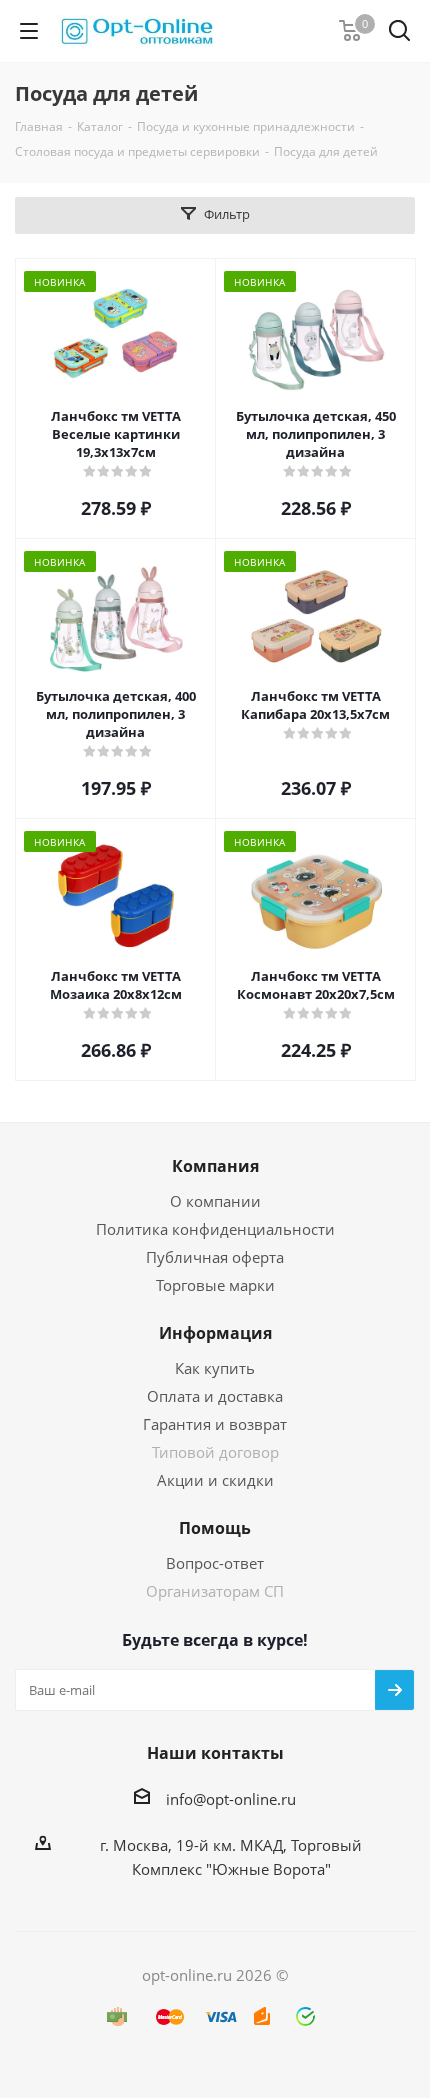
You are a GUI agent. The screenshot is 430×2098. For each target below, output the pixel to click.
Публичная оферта (215, 1257)
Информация (215, 1333)
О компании (215, 1201)
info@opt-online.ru (231, 1799)
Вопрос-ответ (215, 1563)
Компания (215, 1166)
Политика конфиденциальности (215, 1229)
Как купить (215, 1368)
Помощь (215, 1528)
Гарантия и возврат (215, 1424)
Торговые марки (215, 1285)
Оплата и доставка (215, 1396)
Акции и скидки (215, 1480)
